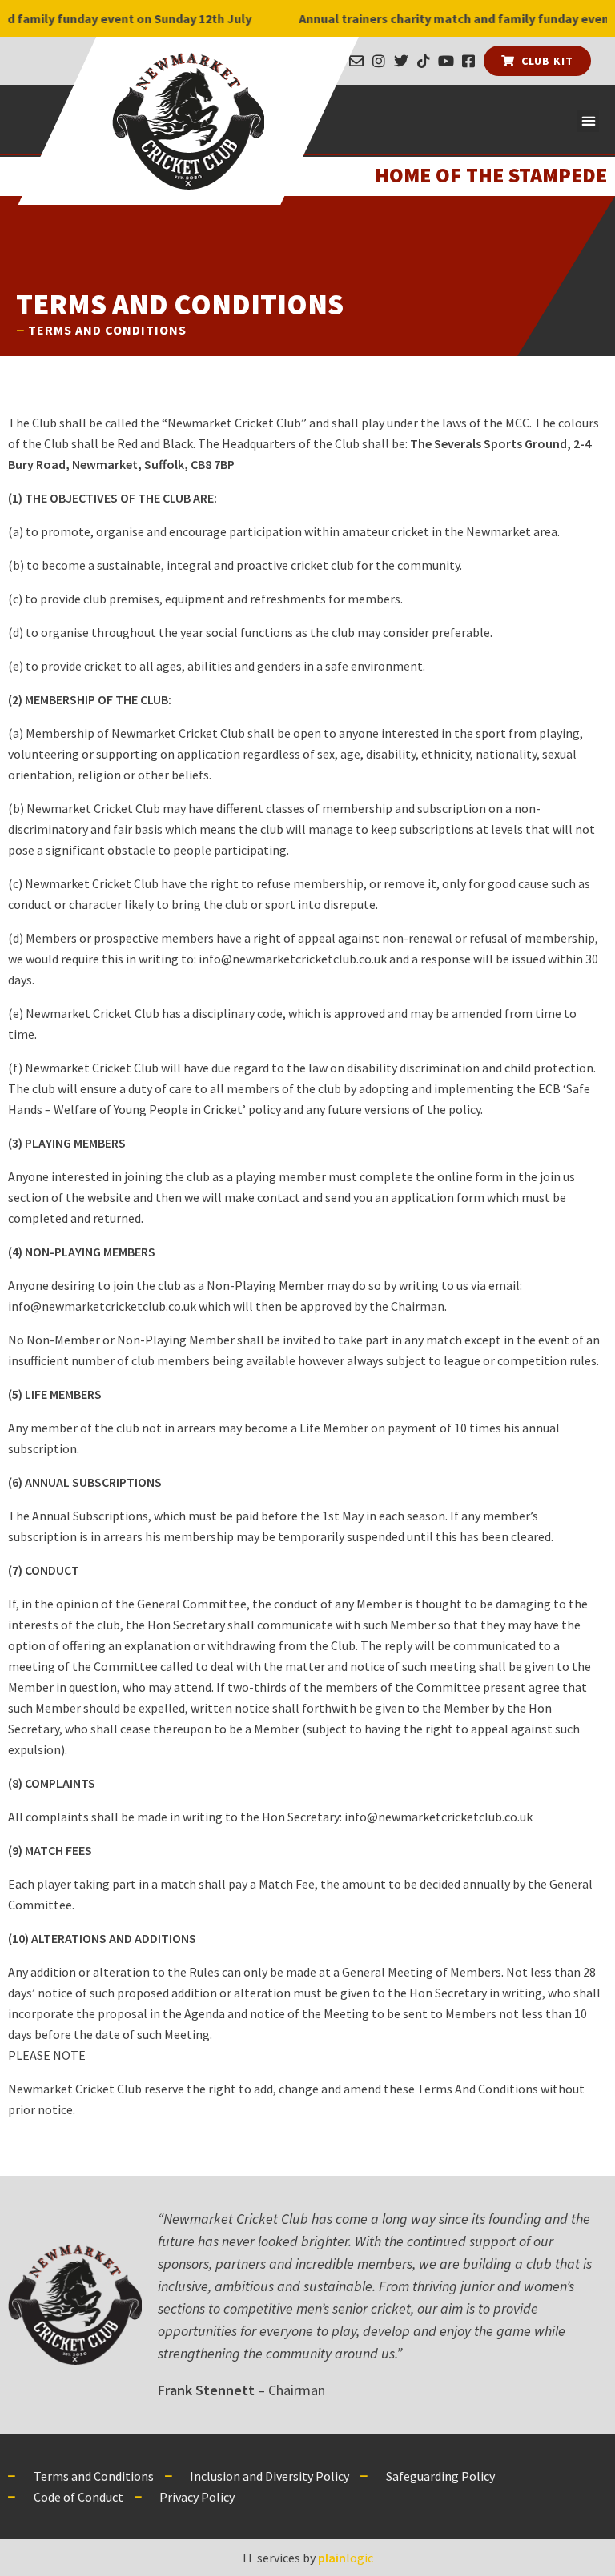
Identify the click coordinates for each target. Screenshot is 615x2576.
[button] (588, 121)
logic (346, 2558)
